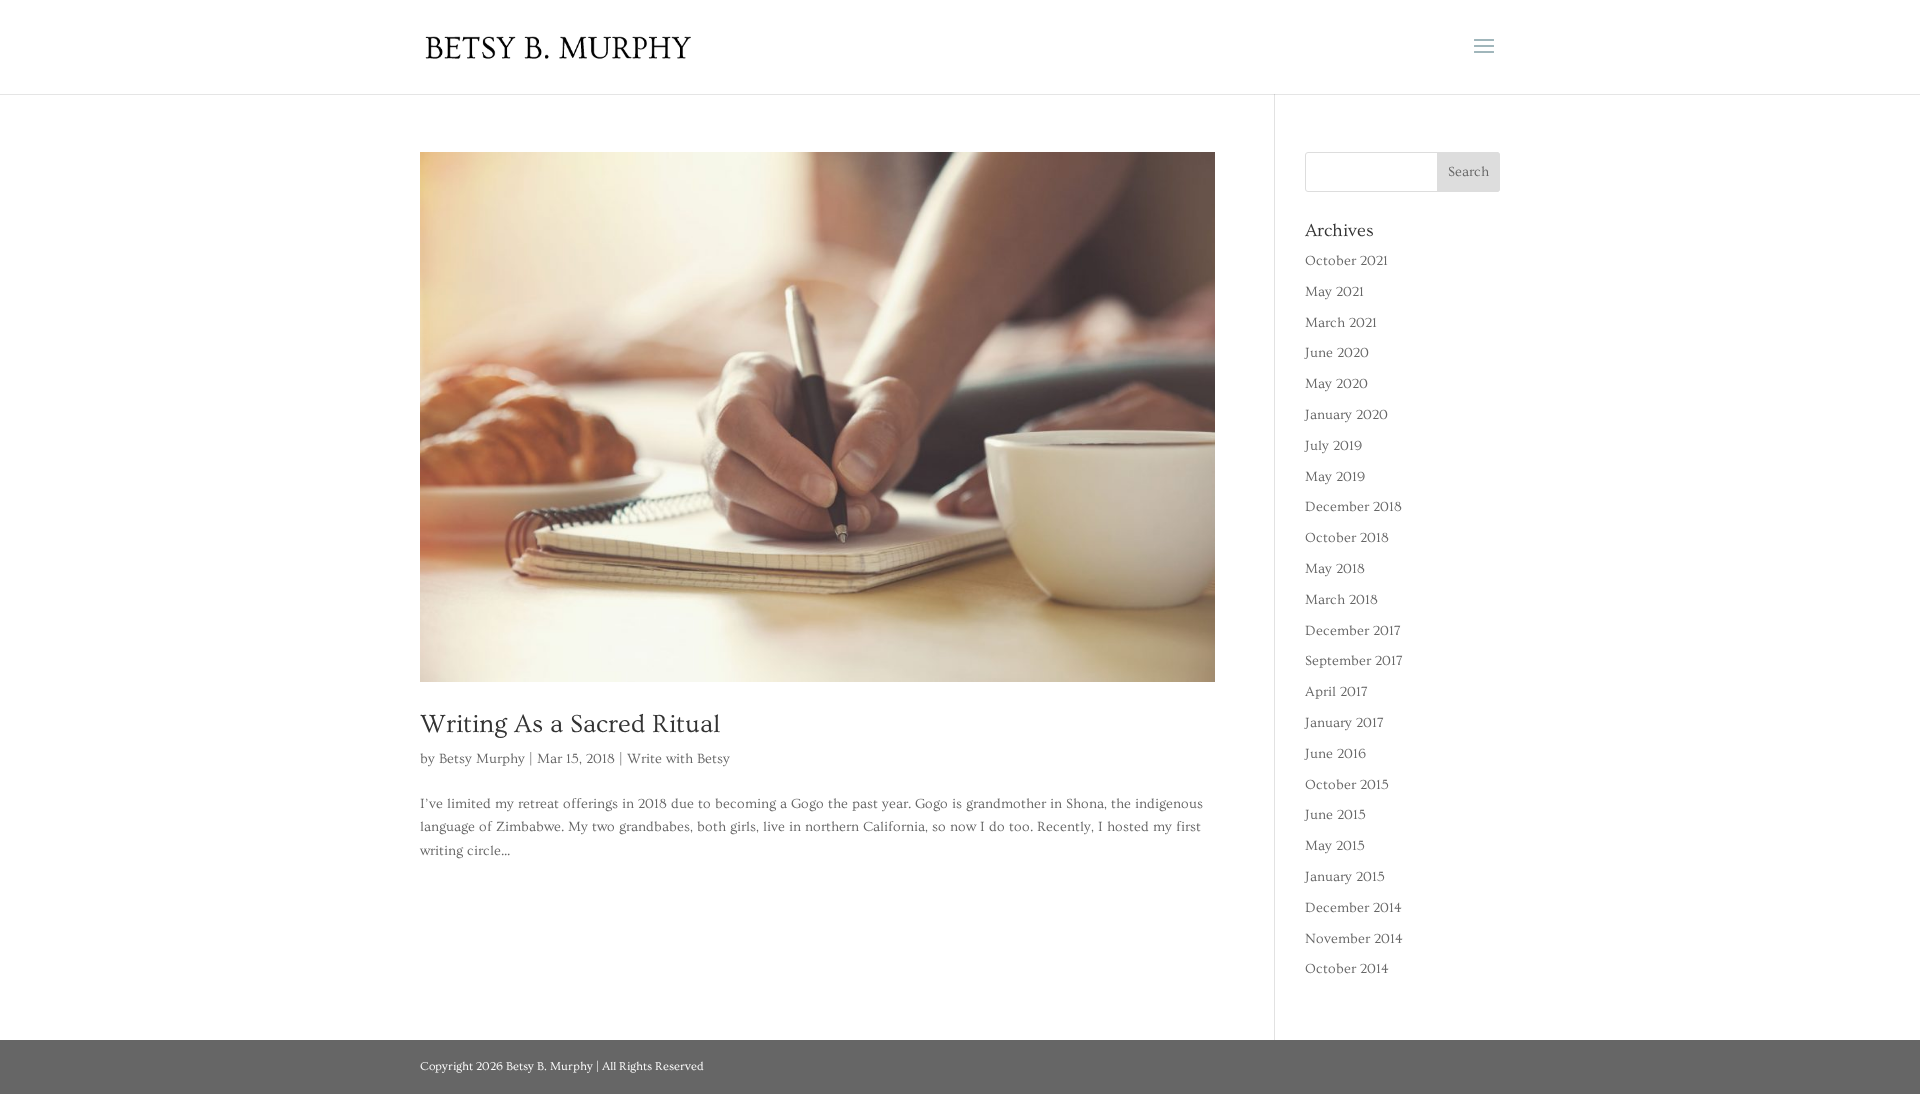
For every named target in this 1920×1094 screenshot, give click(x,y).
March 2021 (1341, 323)
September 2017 (1354, 661)
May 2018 (1335, 569)
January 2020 (1346, 415)
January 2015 (1345, 877)
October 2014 (1347, 969)
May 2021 (1334, 292)
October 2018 (1347, 538)
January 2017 (1344, 723)
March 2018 (1341, 600)
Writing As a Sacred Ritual (570, 724)
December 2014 (1353, 908)
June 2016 (1335, 754)
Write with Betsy (678, 759)
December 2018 (1353, 507)
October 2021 (1346, 261)
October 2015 (1347, 785)
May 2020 (1336, 384)
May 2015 (1335, 846)
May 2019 (1335, 477)
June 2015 (1335, 815)
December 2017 (1353, 631)
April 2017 (1336, 692)
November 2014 (1354, 939)
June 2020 (1337, 353)
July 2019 (1333, 446)
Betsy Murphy (482, 759)
